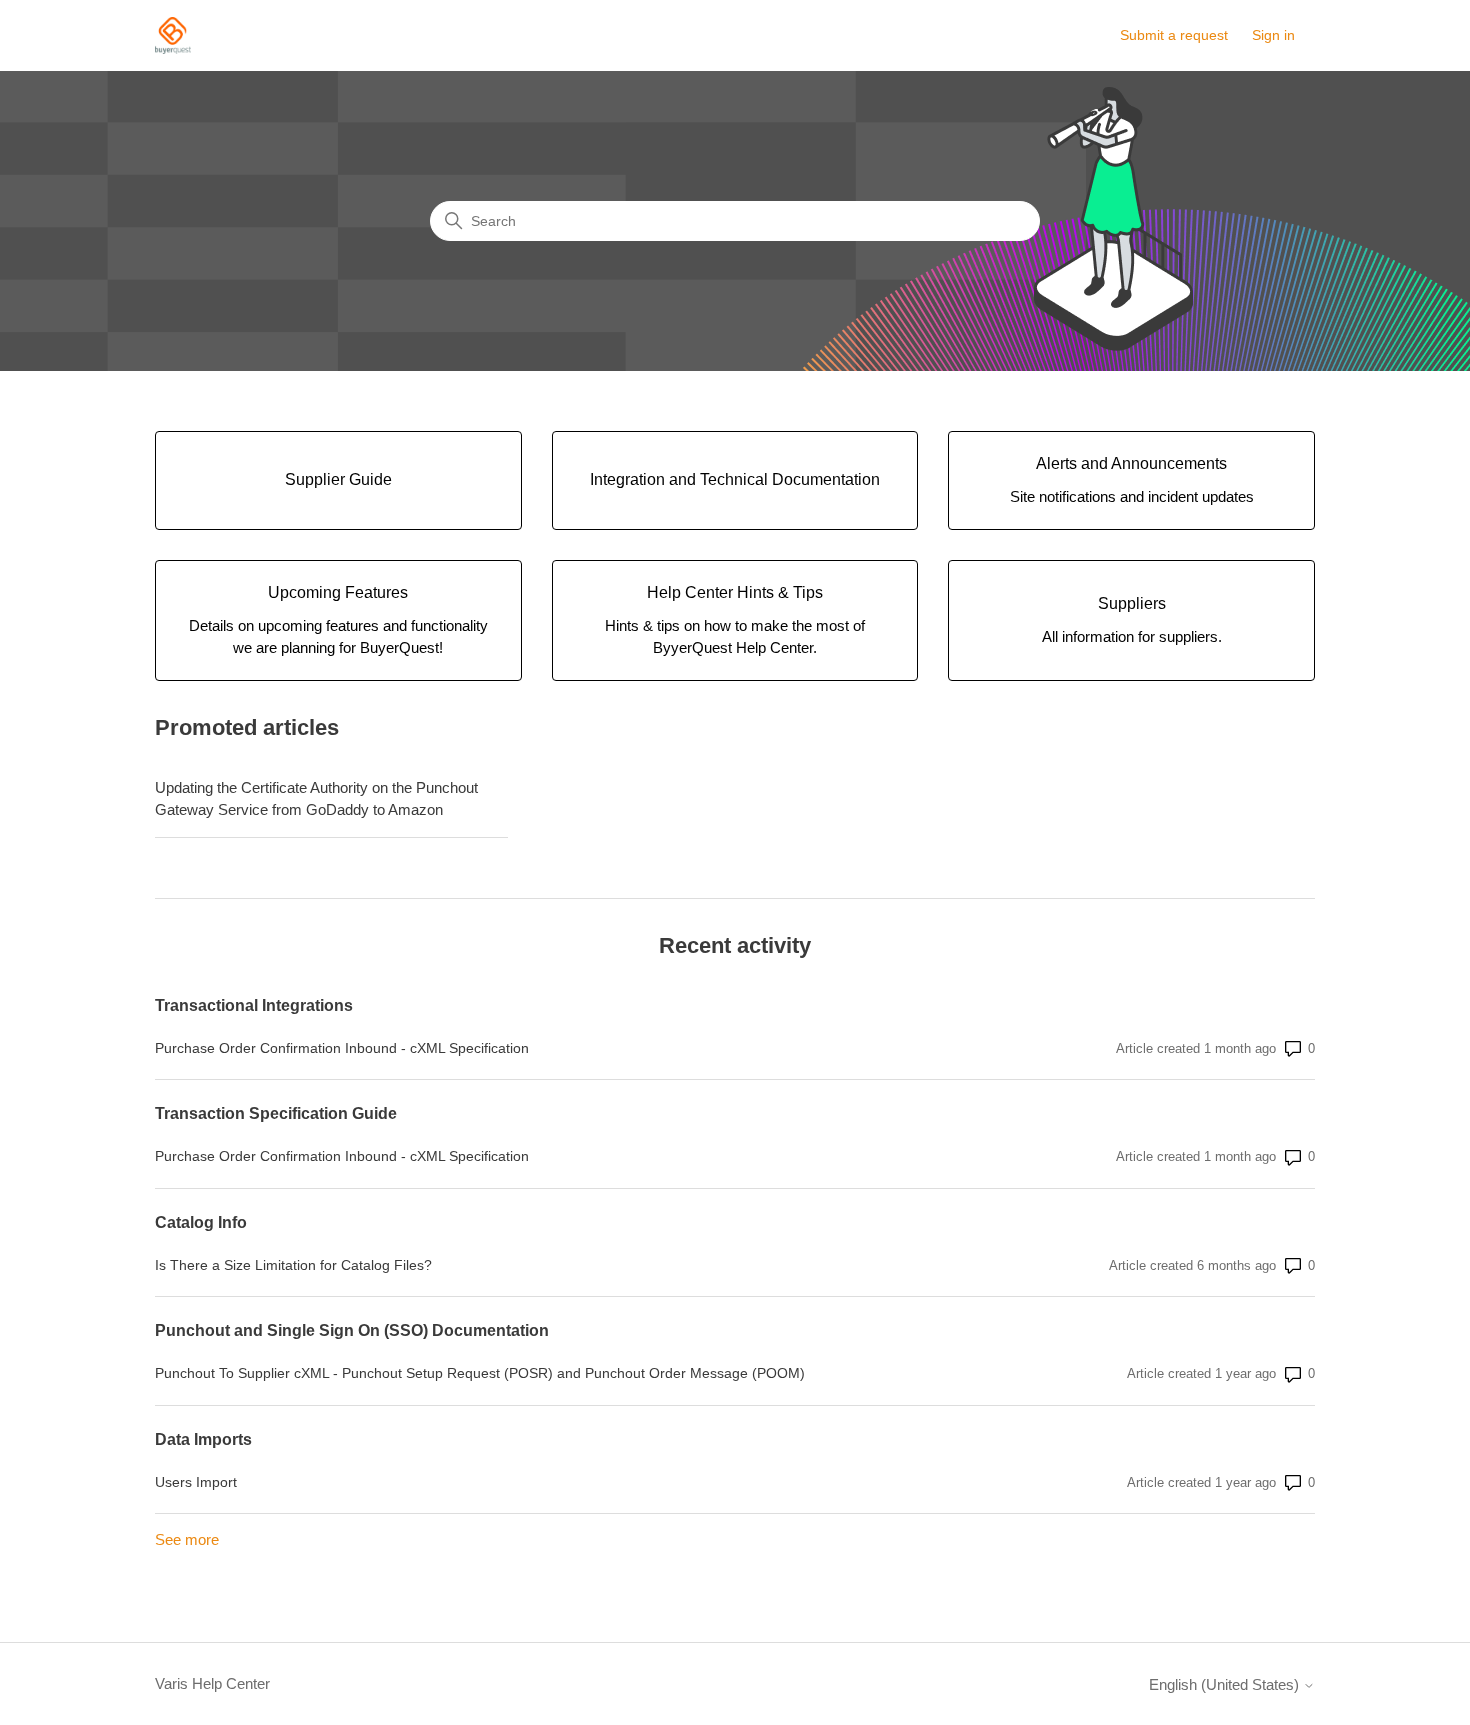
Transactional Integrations (254, 1005)
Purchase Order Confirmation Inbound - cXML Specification (342, 1048)
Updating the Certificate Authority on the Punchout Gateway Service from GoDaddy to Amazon (316, 799)
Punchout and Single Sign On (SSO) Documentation (352, 1330)
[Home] (173, 35)
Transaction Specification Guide (276, 1113)
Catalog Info (201, 1222)
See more (187, 1539)
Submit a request (1174, 35)
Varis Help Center (212, 1683)
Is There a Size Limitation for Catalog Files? (293, 1265)
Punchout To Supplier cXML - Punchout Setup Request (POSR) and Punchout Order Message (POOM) (480, 1373)
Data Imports (203, 1439)
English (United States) (1226, 1684)
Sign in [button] (1273, 35)
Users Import (196, 1482)
